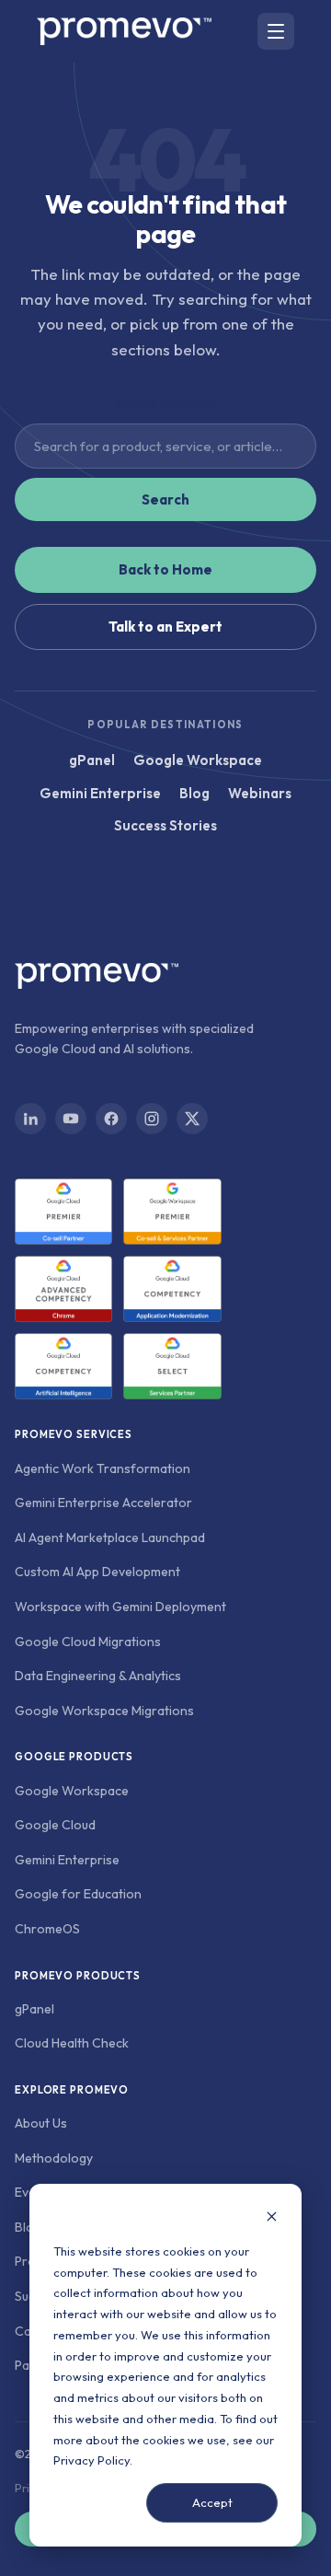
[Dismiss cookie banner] (272, 2218)
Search (165, 499)
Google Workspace (198, 760)
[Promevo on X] (192, 1119)
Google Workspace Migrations (104, 1711)
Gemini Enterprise (100, 793)
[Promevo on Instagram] (152, 1119)
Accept (212, 2502)
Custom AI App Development (97, 1572)
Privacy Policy (91, 2460)
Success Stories (165, 825)
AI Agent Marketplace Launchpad (110, 1537)
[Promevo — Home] (124, 31)
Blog (194, 793)
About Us (41, 2123)
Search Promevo (165, 402)
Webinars (260, 793)
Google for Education (78, 1894)
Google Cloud (55, 1825)
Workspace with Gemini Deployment (120, 1607)
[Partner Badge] (63, 1212)
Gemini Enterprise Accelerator (103, 1503)
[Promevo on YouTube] (71, 1119)
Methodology (54, 2158)
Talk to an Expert (165, 627)
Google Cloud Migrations (88, 1642)
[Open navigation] (276, 31)
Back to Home (165, 569)
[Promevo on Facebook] (111, 1119)
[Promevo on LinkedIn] (30, 1119)
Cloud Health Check (72, 2043)
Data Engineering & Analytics (98, 1676)
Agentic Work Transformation (103, 1468)
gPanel (92, 760)
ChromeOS (47, 1929)
